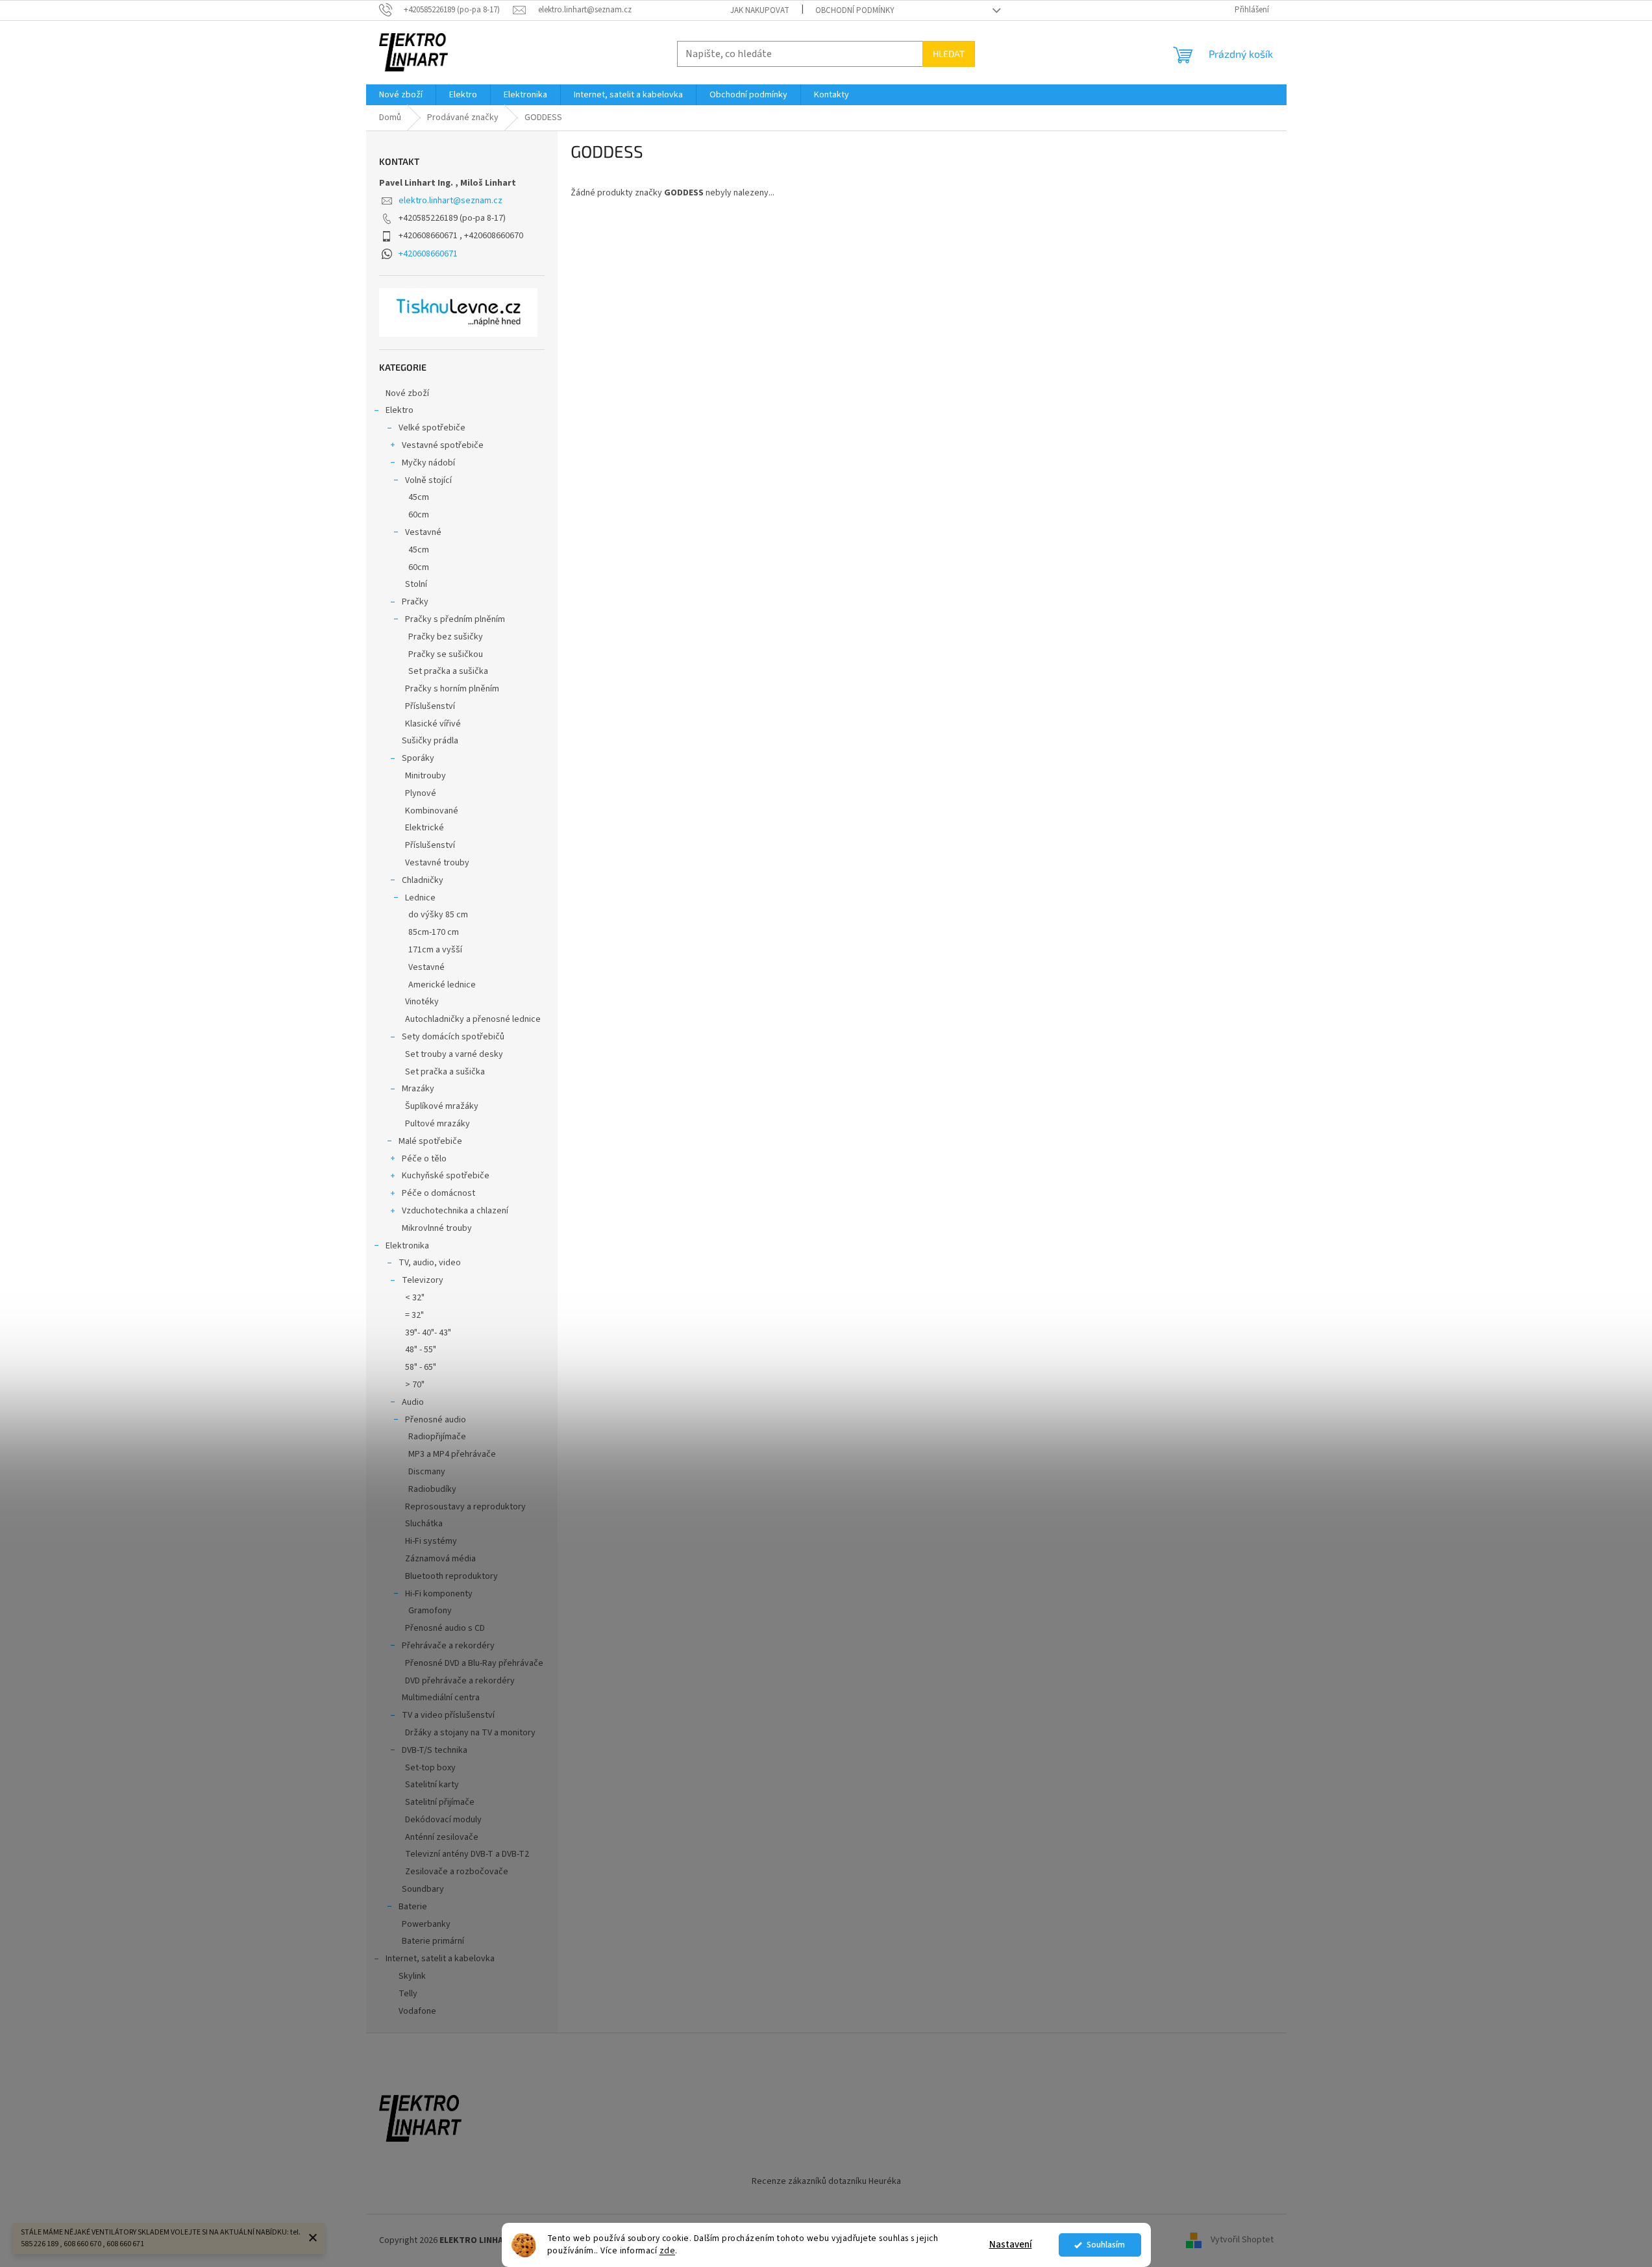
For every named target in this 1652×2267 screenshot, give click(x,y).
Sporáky (418, 758)
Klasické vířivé (433, 724)
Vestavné (423, 532)
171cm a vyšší (435, 950)
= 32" (414, 1315)
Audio (413, 1402)
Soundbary (423, 1889)
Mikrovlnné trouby (437, 1228)
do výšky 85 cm (438, 915)
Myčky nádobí (428, 463)
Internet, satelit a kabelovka (440, 1959)
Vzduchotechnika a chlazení (455, 1211)
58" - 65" (421, 1367)
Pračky (415, 602)
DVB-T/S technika (435, 1750)
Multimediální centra (441, 1698)
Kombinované (432, 811)
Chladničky (423, 880)
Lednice (420, 898)
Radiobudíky (432, 1489)
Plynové (421, 793)
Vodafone (417, 2011)
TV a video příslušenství (448, 1715)
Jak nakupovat (760, 10)
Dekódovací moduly (443, 1820)
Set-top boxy (430, 1768)
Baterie (413, 1907)
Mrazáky (418, 1089)
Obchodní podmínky (855, 10)
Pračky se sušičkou (446, 654)
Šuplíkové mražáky (442, 1106)
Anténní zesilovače (442, 1837)
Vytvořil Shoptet (1242, 2240)
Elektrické (425, 828)
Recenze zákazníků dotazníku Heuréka (826, 2181)
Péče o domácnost (438, 1193)
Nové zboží (407, 393)
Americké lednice (442, 985)
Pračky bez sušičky (446, 637)
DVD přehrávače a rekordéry (460, 1681)
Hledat (949, 54)
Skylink (412, 1976)
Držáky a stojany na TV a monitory (470, 1733)
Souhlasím (1106, 2245)
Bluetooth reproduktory (451, 1576)
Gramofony (430, 1611)
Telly (408, 1994)
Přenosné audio (436, 1420)
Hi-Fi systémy (431, 1541)
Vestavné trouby (437, 863)
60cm (419, 515)
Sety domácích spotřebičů (453, 1037)
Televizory (423, 1280)
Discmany (427, 1472)
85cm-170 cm (434, 932)
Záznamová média (440, 1559)
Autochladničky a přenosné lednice (473, 1019)
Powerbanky (426, 1924)
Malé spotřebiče (430, 1141)
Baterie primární (433, 1941)
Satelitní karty (432, 1785)
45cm (419, 497)
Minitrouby (425, 776)
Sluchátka (424, 1524)
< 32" (415, 1298)
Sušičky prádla (430, 741)
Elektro (400, 410)
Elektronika (407, 1246)
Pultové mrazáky (438, 1124)
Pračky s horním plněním (452, 689)
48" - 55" (421, 1350)
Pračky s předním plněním (455, 619)
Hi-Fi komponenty (439, 1594)
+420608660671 (428, 254)
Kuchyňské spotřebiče (446, 1176)
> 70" (415, 1385)
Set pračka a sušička (448, 671)
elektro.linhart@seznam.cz (450, 201)
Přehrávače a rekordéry (448, 1646)
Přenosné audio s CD (445, 1628)
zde (668, 2250)
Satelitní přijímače (440, 1802)
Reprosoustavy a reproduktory (465, 1507)
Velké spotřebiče (432, 428)
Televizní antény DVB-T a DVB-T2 (467, 1854)
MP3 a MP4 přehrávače (452, 1454)
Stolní (416, 584)
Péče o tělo (424, 1159)
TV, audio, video (430, 1263)
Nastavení (1011, 2245)
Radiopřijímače (437, 1437)
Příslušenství (430, 706)
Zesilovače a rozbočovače (457, 1872)
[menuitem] (401, 95)
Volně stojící (428, 480)
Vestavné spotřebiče (443, 445)
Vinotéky (422, 1002)
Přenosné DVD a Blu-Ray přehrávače (474, 1663)
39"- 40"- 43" (428, 1333)
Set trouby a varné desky (454, 1054)
